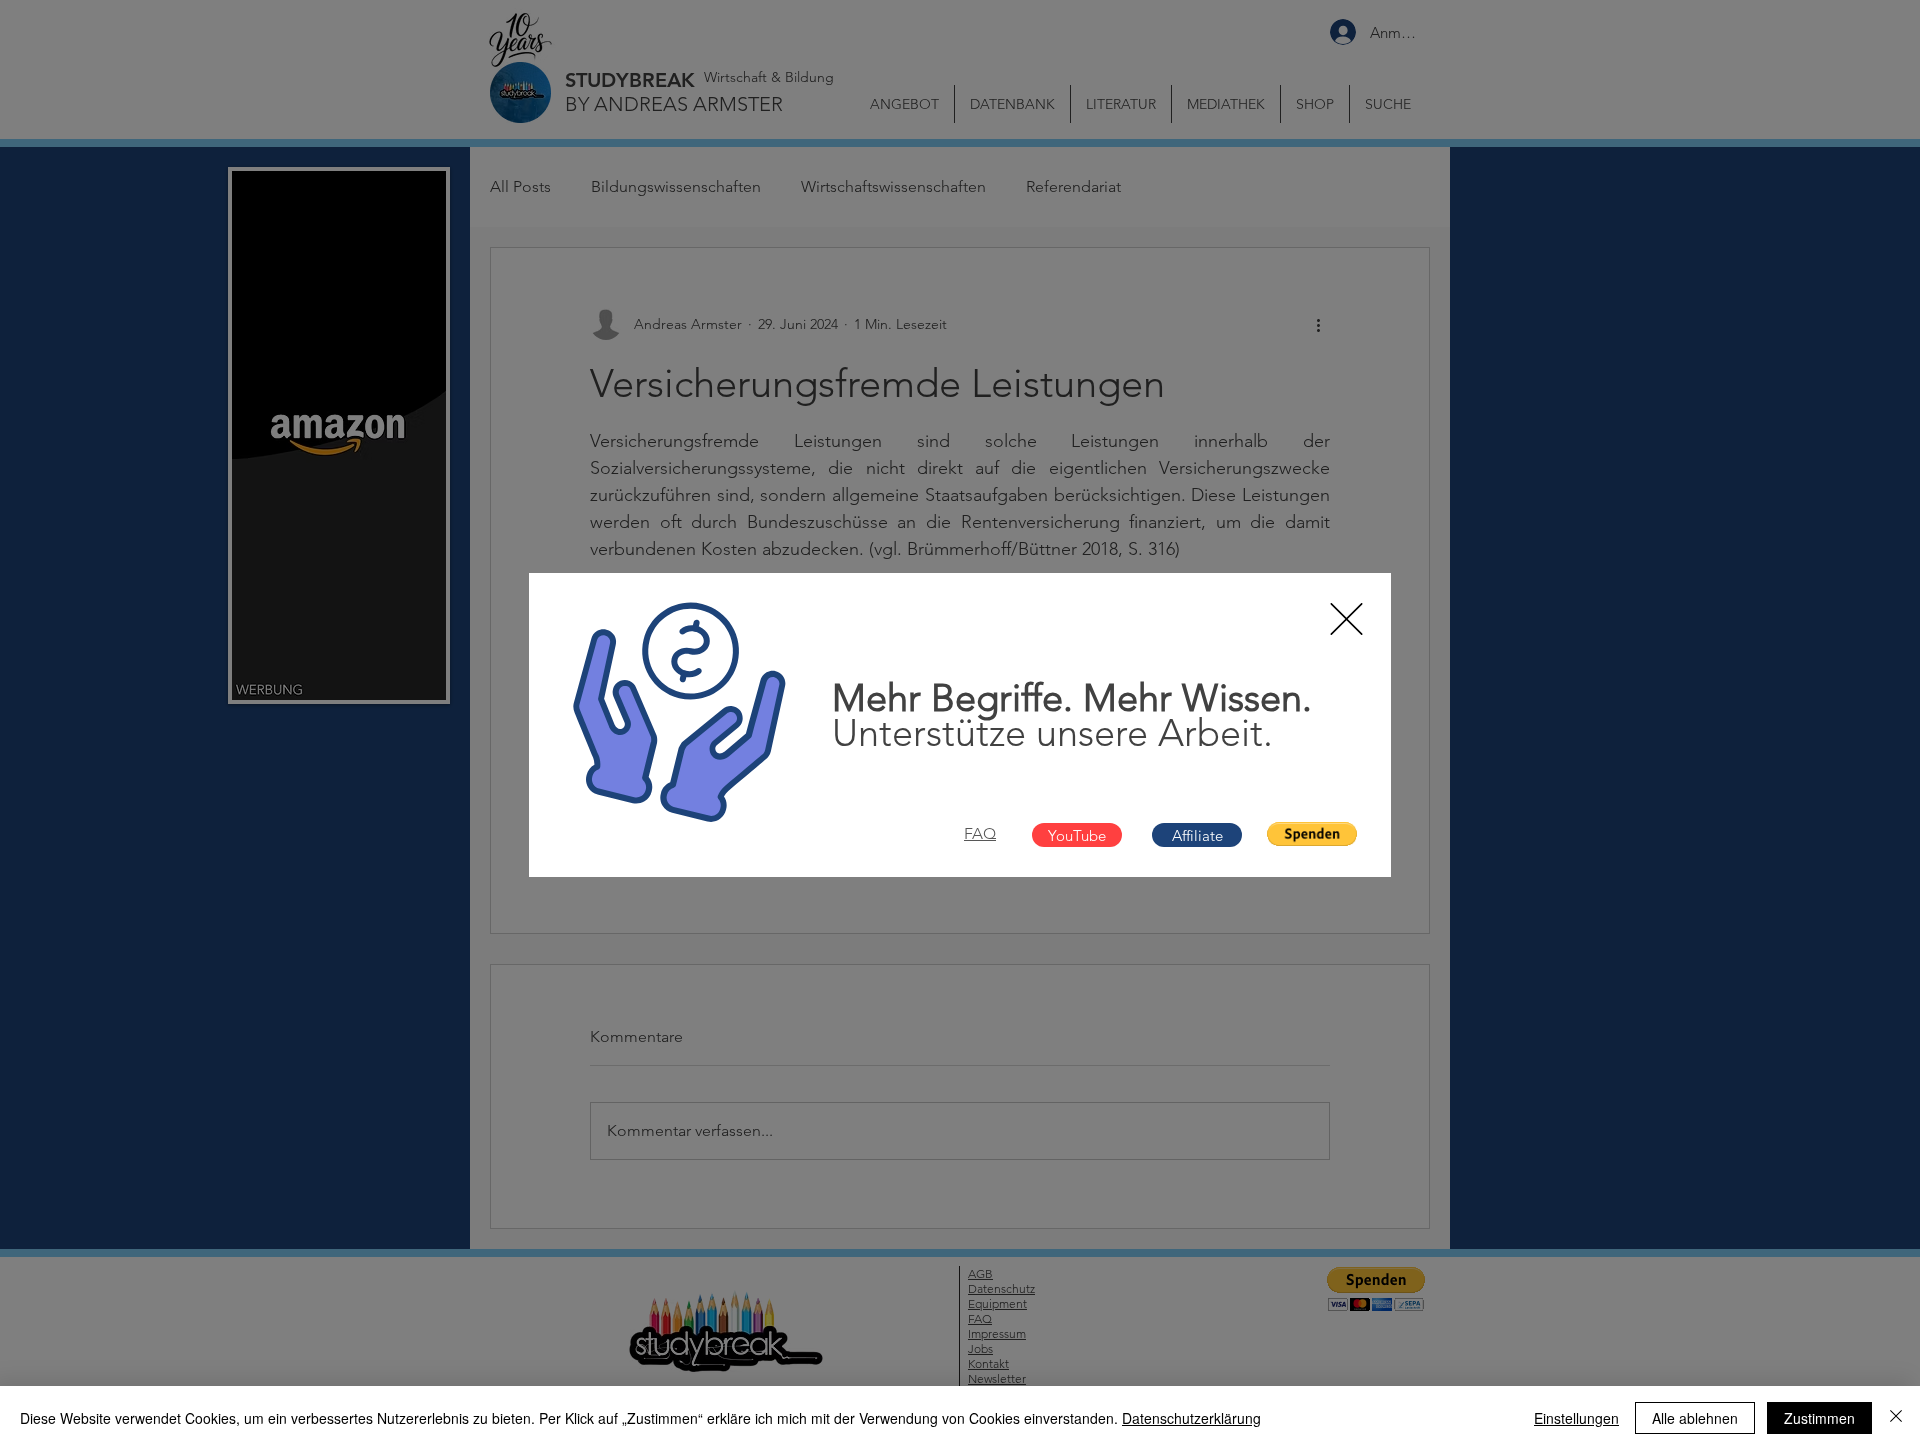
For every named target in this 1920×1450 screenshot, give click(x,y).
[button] (1346, 619)
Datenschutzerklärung (1191, 1418)
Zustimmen (1819, 1418)
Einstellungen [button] (1576, 1418)
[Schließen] (1896, 1418)
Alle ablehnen (1695, 1418)
